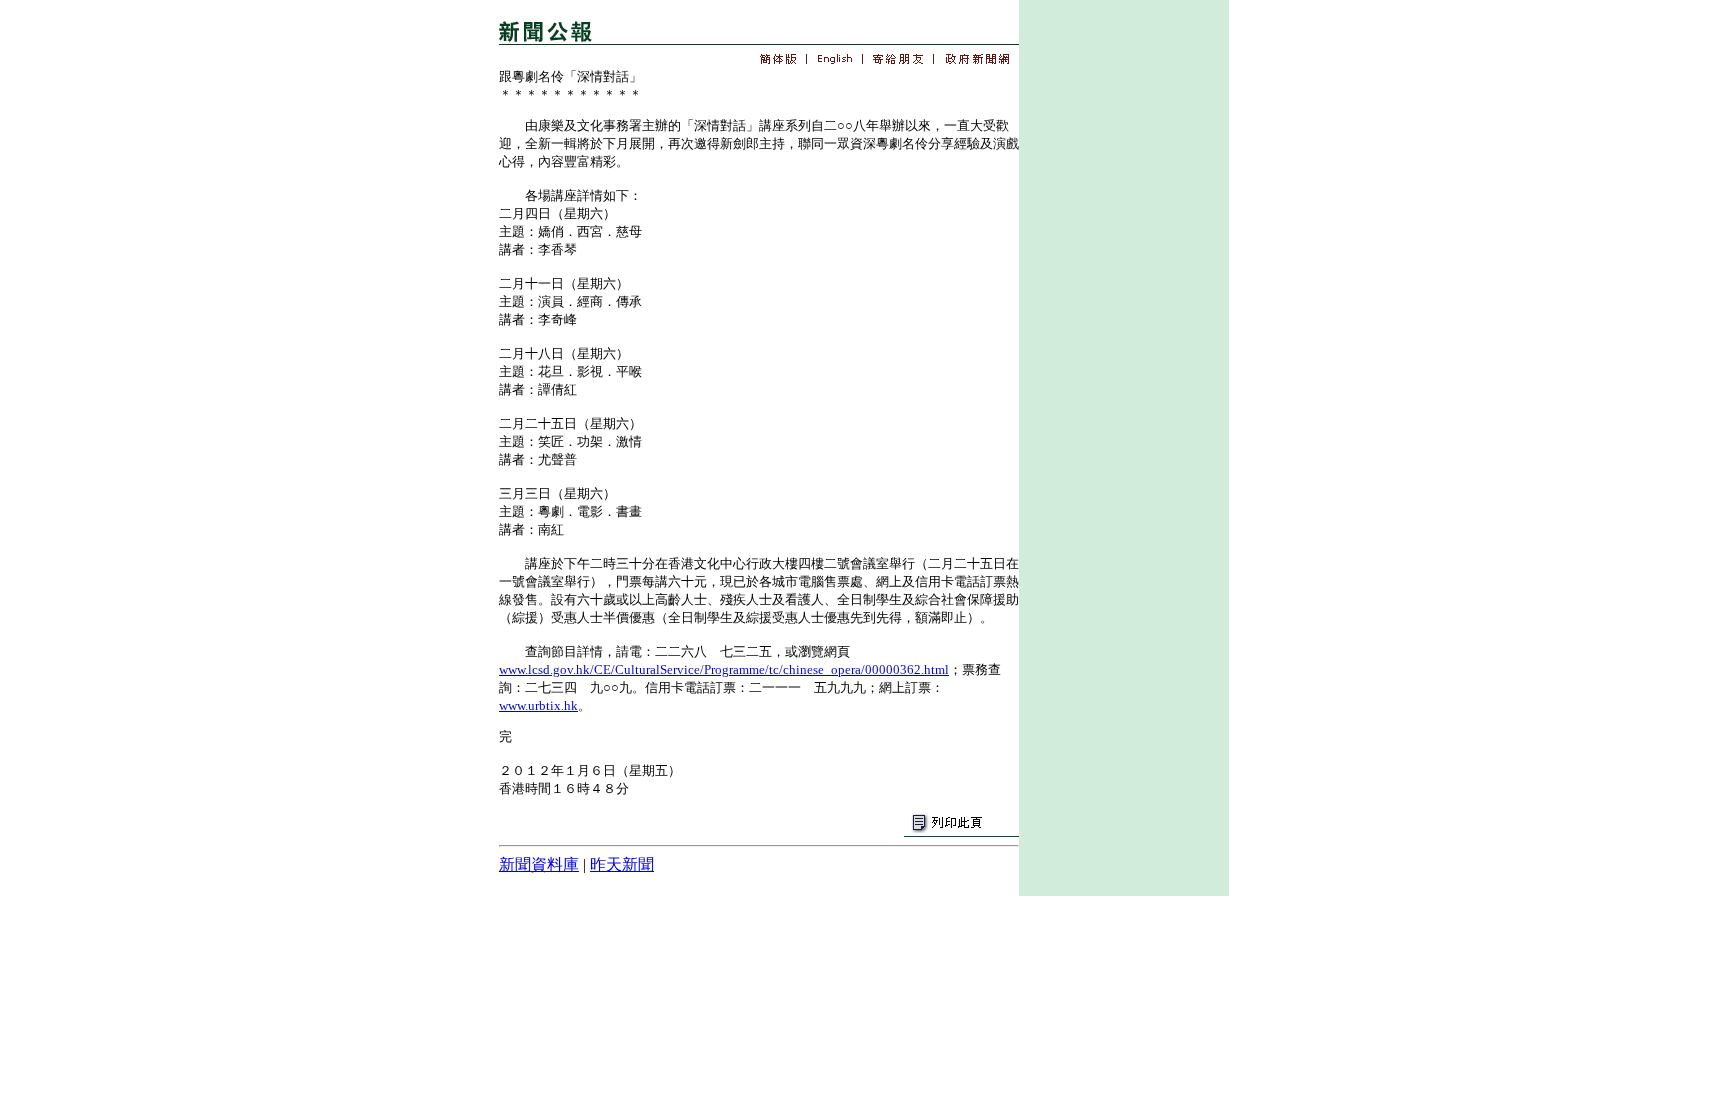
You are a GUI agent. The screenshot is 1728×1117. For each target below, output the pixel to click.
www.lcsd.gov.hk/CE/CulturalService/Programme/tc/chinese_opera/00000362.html (724, 669)
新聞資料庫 (539, 864)
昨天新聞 (622, 864)
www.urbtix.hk (538, 705)
